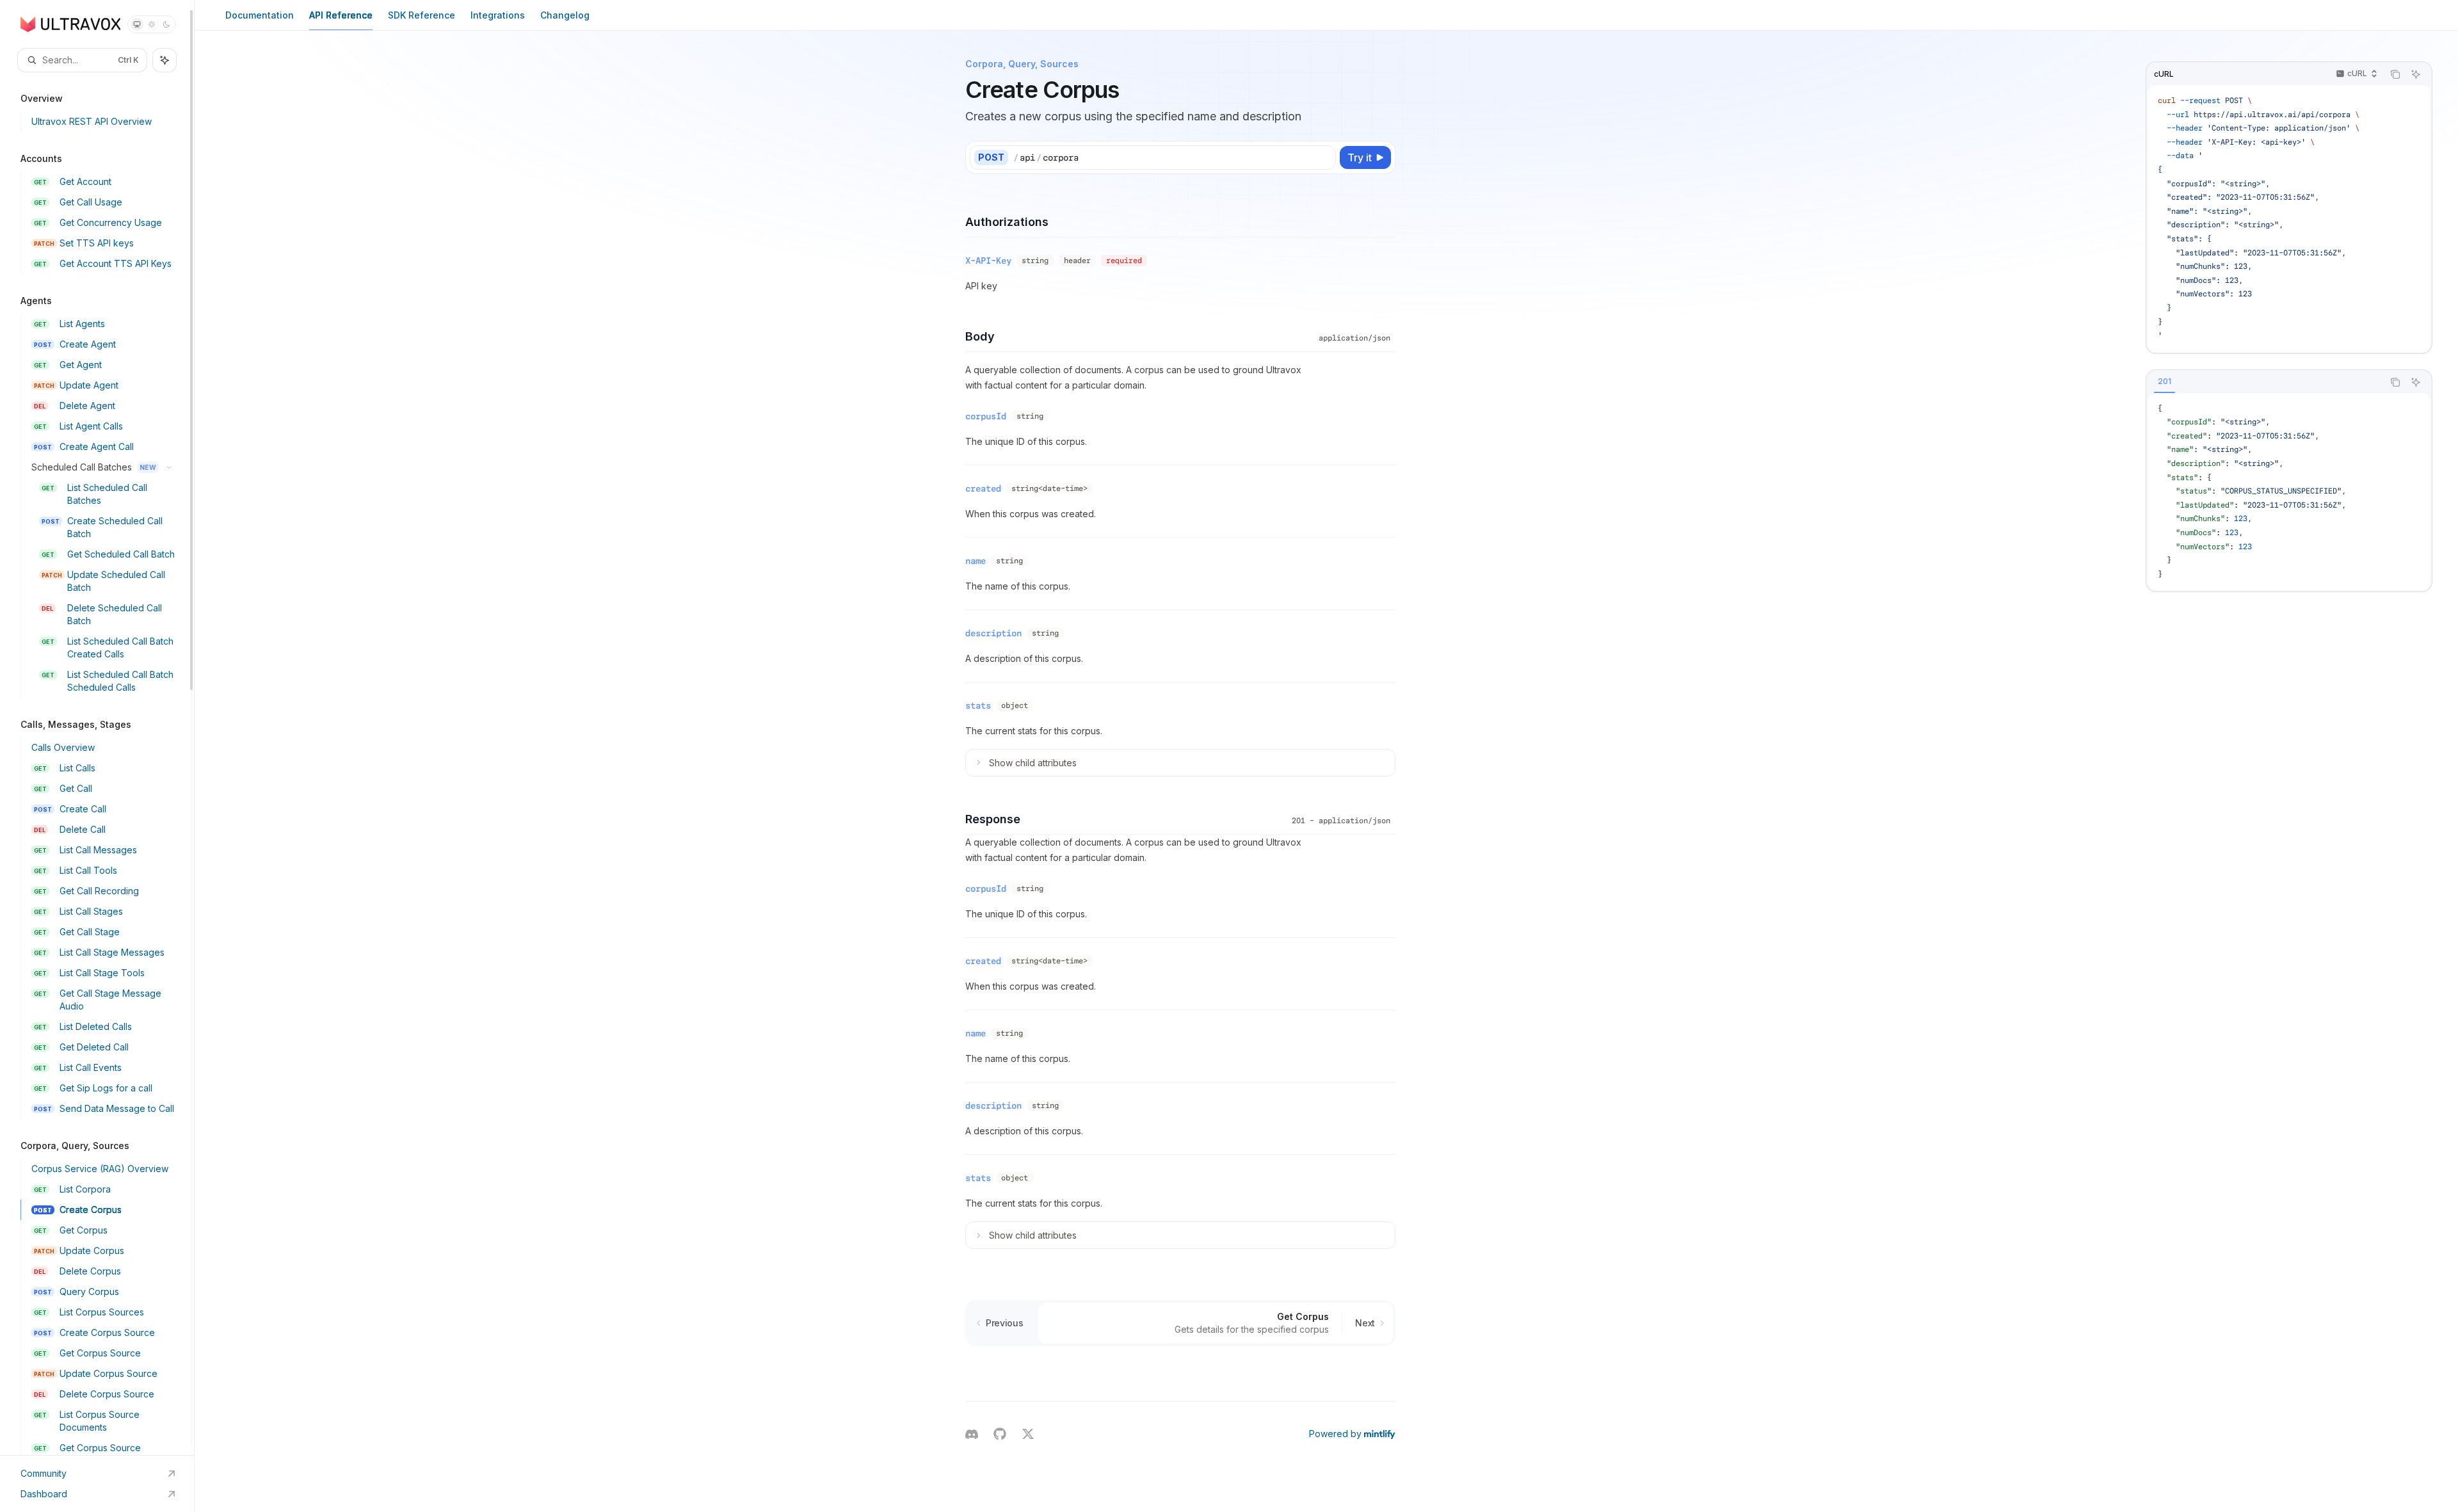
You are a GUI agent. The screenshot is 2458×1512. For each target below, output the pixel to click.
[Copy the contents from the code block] (2395, 74)
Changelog (565, 15)
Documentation (260, 15)
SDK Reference (422, 15)
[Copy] (1324, 157)
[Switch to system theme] (137, 24)
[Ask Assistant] (2416, 74)
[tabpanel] (2289, 492)
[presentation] (97, 728)
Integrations (498, 15)
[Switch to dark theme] (166, 24)
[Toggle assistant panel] (165, 60)
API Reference (341, 15)
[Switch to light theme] (152, 24)
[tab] (2165, 382)
